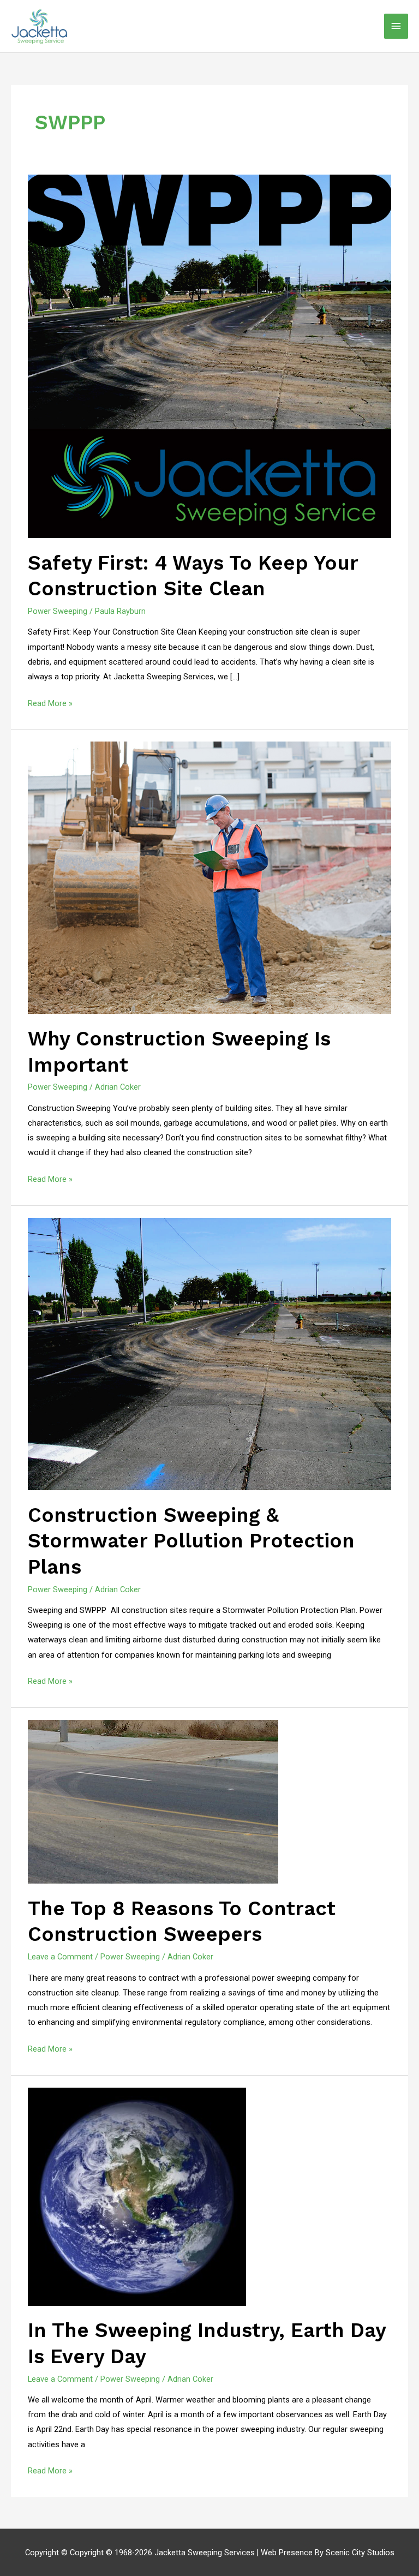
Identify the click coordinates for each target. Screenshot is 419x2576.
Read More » (50, 702)
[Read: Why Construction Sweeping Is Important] (209, 877)
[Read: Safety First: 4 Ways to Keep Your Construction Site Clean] (209, 356)
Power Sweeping (58, 611)
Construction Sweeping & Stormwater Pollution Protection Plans (191, 1541)
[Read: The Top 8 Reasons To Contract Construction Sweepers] (153, 1801)
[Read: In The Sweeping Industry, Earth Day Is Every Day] (137, 2196)
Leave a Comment (60, 1957)
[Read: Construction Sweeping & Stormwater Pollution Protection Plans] (209, 1353)
